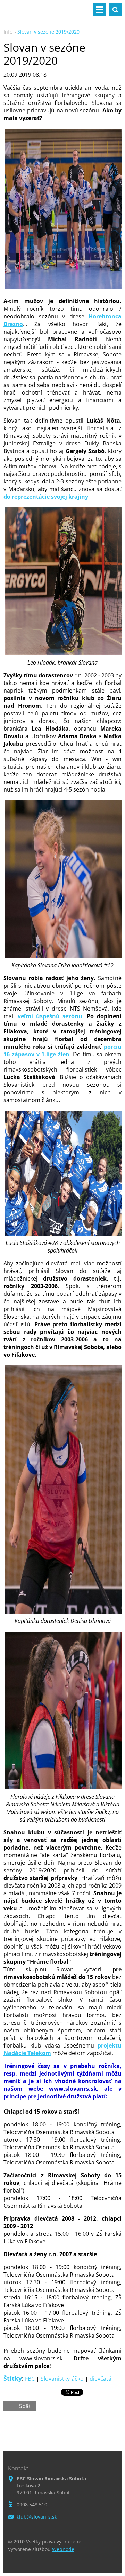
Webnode (63, 2549)
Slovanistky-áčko (62, 2379)
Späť (25, 2406)
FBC (30, 2379)
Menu (99, 10)
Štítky (13, 2378)
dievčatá (101, 2379)
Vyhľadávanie (115, 10)
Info (8, 32)
